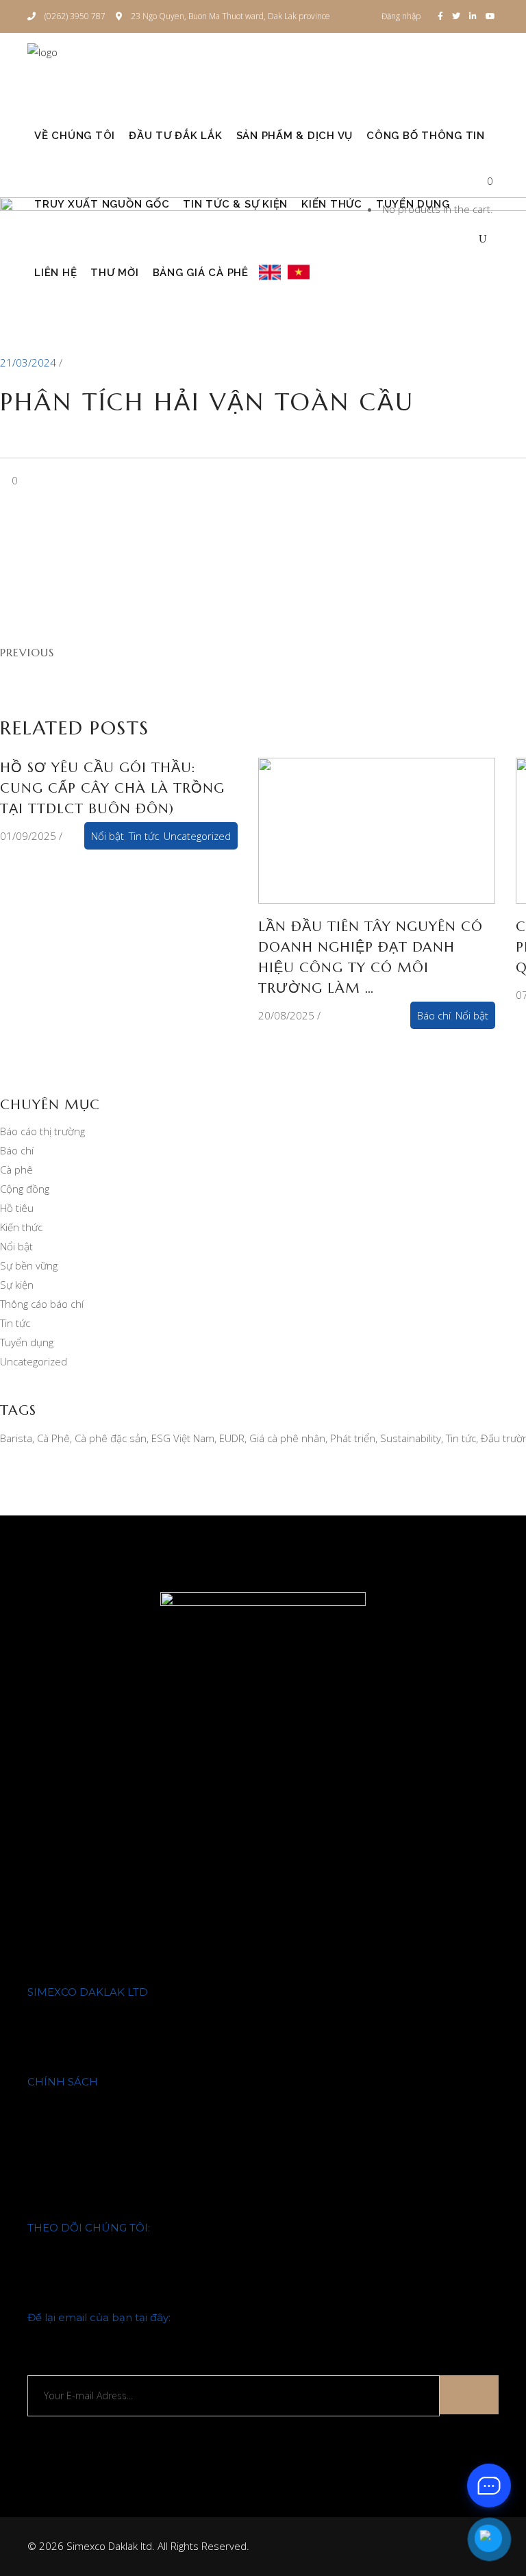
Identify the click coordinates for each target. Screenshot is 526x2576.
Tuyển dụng (27, 1342)
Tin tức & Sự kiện (66, 2064)
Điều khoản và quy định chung (97, 2171)
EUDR (232, 1438)
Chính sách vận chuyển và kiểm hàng (112, 2118)
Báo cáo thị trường (42, 1131)
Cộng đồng (25, 1189)
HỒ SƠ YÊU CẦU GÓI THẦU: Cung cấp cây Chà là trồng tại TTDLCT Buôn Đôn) (112, 788)
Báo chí (434, 1015)
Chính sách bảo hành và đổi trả (100, 2100)
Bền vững (49, 2046)
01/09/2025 (28, 836)
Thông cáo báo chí (42, 1304)
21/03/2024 (29, 362)
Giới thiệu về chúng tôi (78, 2010)
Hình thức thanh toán (77, 2135)
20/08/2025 (286, 1015)
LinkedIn (47, 2299)
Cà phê (16, 1169)
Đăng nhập (401, 16)
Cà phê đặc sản (111, 1438)
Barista (16, 1438)
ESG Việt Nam (183, 1438)
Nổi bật (108, 836)
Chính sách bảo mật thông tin (96, 2153)
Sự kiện (17, 1285)
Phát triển (353, 1438)
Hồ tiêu (17, 1208)
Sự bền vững (29, 1265)
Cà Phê (53, 1438)
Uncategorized (197, 836)
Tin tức (144, 836)
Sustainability (411, 1438)
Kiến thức (21, 1227)
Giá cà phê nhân (287, 1438)
